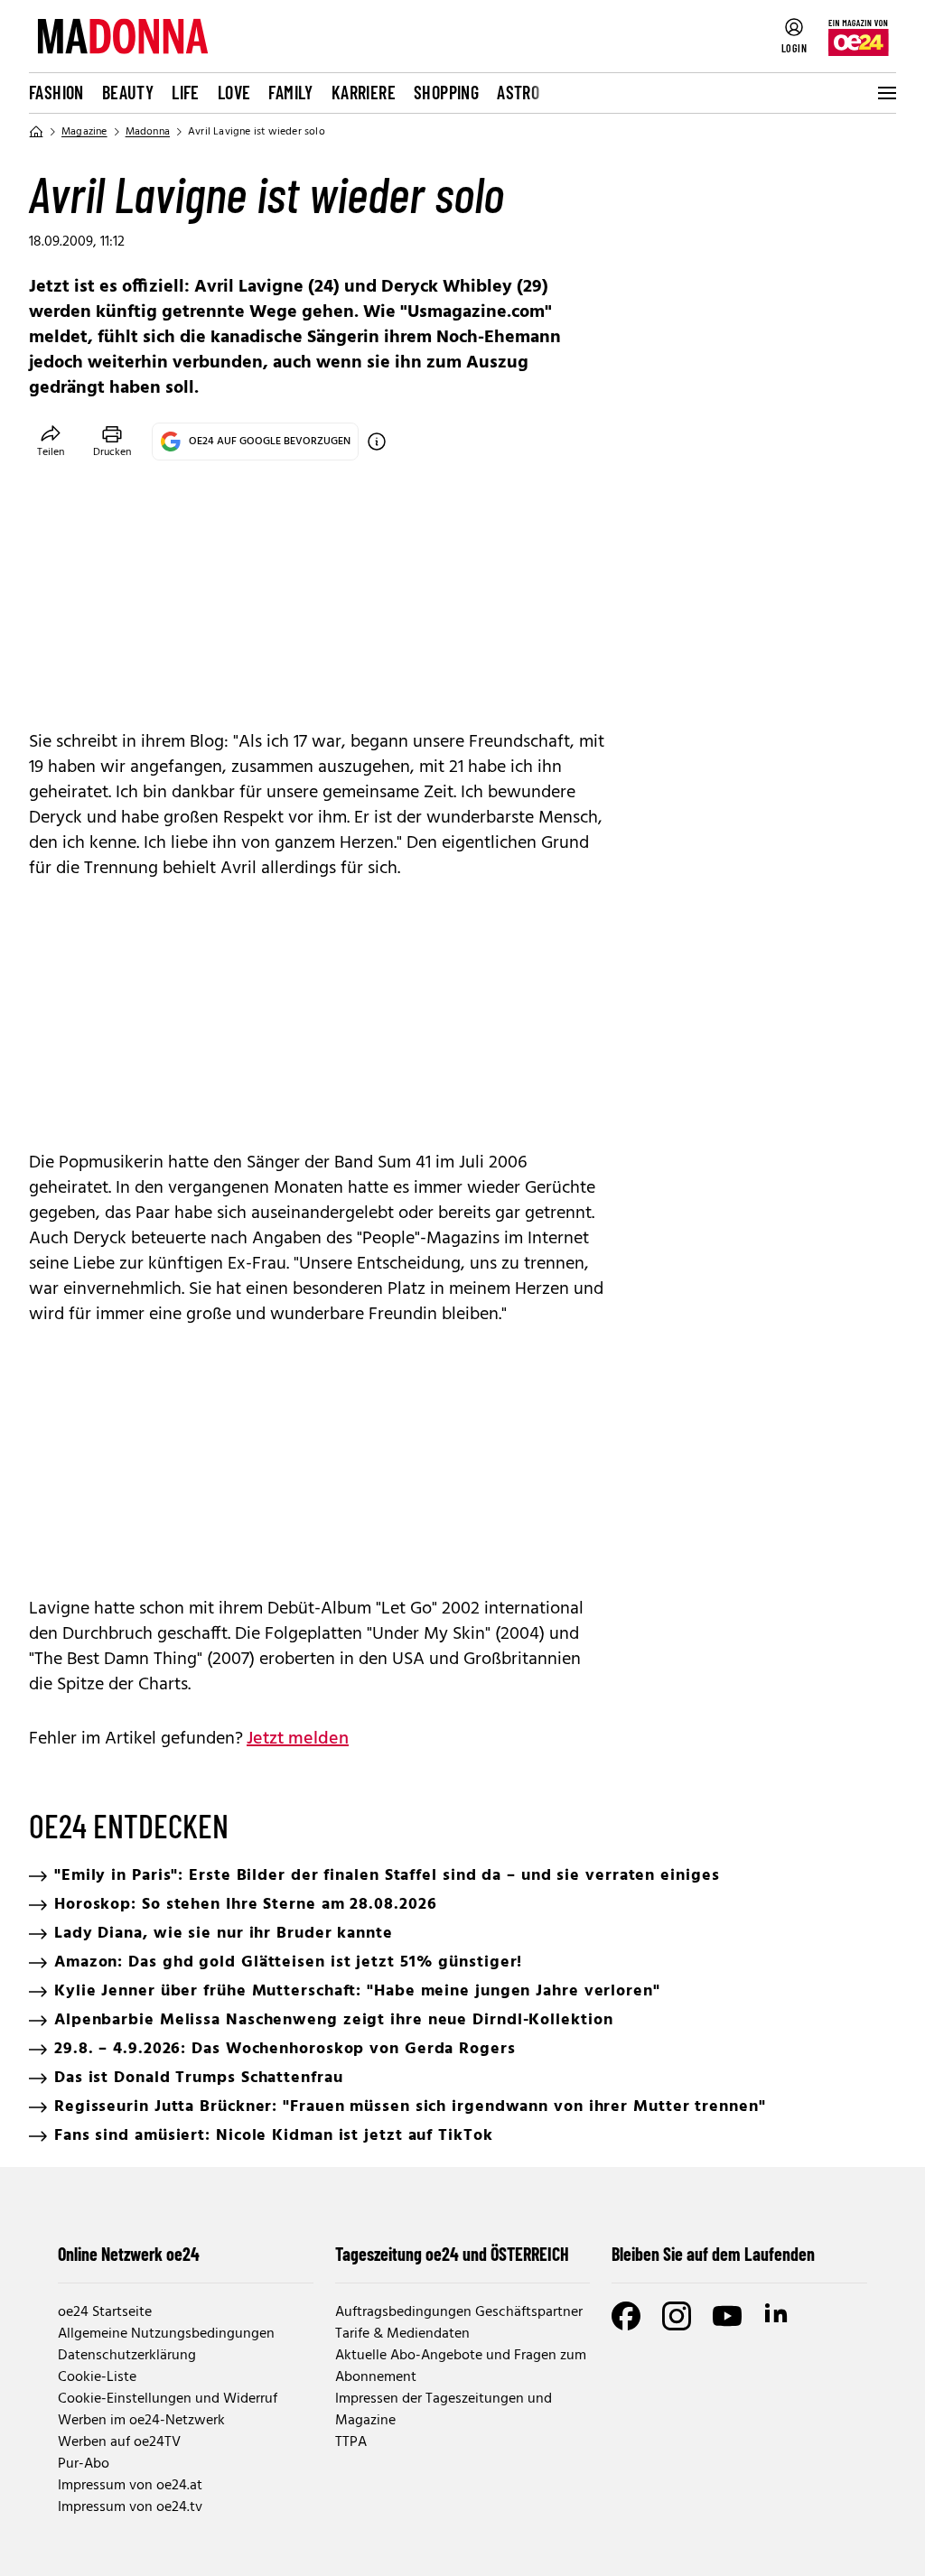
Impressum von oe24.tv (130, 2507)
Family (290, 92)
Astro (518, 92)
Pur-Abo (84, 2464)
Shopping (446, 92)
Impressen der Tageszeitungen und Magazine (444, 2410)
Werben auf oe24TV (119, 2442)
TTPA (351, 2442)
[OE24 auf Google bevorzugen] (377, 442)
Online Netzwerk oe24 (129, 2254)
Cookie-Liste (97, 2377)
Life (186, 92)
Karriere (364, 92)
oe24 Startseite (105, 2312)
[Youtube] (727, 2316)
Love (234, 92)
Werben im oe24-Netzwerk (141, 2421)
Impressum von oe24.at (130, 2486)
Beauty (128, 92)
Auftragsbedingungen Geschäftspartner (459, 2312)
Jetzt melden (298, 1739)
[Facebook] (626, 2316)
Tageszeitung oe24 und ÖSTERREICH (452, 2254)
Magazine (84, 132)
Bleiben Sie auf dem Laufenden (713, 2254)
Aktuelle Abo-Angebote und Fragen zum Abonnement (461, 2367)
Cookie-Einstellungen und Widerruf (168, 2399)
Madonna (148, 132)
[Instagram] (677, 2316)
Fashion (56, 92)
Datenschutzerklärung (127, 2356)
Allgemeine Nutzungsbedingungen (166, 2334)
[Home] (36, 132)
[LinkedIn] (778, 2316)
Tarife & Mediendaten (402, 2334)
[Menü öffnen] (885, 93)
